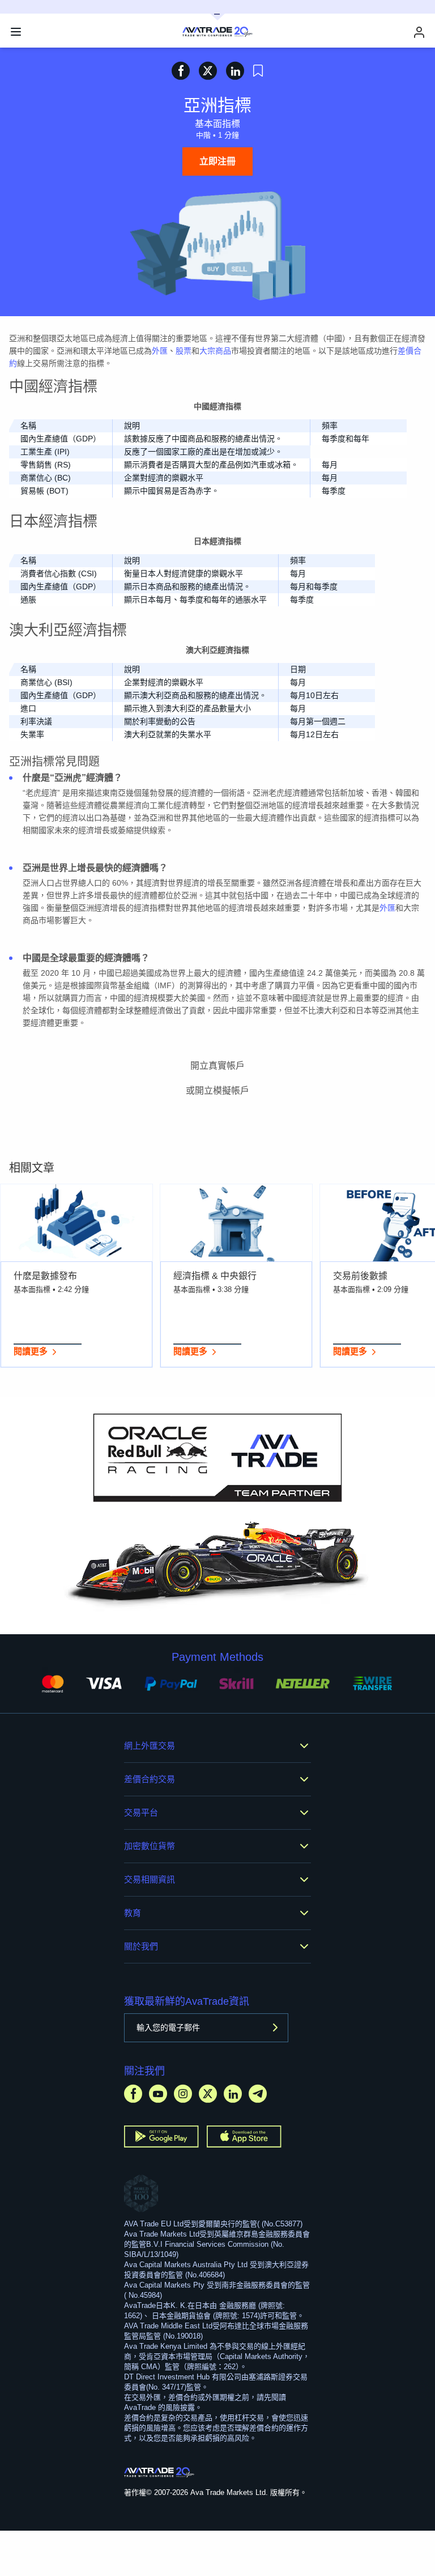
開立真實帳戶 (217, 1066)
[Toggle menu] (16, 32)
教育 (133, 1913)
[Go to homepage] (159, 2472)
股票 (184, 351)
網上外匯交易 (150, 1746)
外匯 (160, 351)
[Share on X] (208, 71)
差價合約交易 (150, 1779)
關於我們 (141, 1946)
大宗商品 (215, 351)
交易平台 (141, 1812)
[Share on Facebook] (181, 71)
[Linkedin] (233, 2093)
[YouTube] (158, 2093)
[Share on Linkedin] (235, 71)
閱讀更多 (31, 1351)
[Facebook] (133, 2093)
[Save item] (258, 71)
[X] (208, 2093)
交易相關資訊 (150, 1879)
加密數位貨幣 (150, 1846)
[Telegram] (258, 2093)
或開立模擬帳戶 (217, 1091)
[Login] (419, 32)
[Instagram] (183, 2093)
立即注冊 (217, 161)
